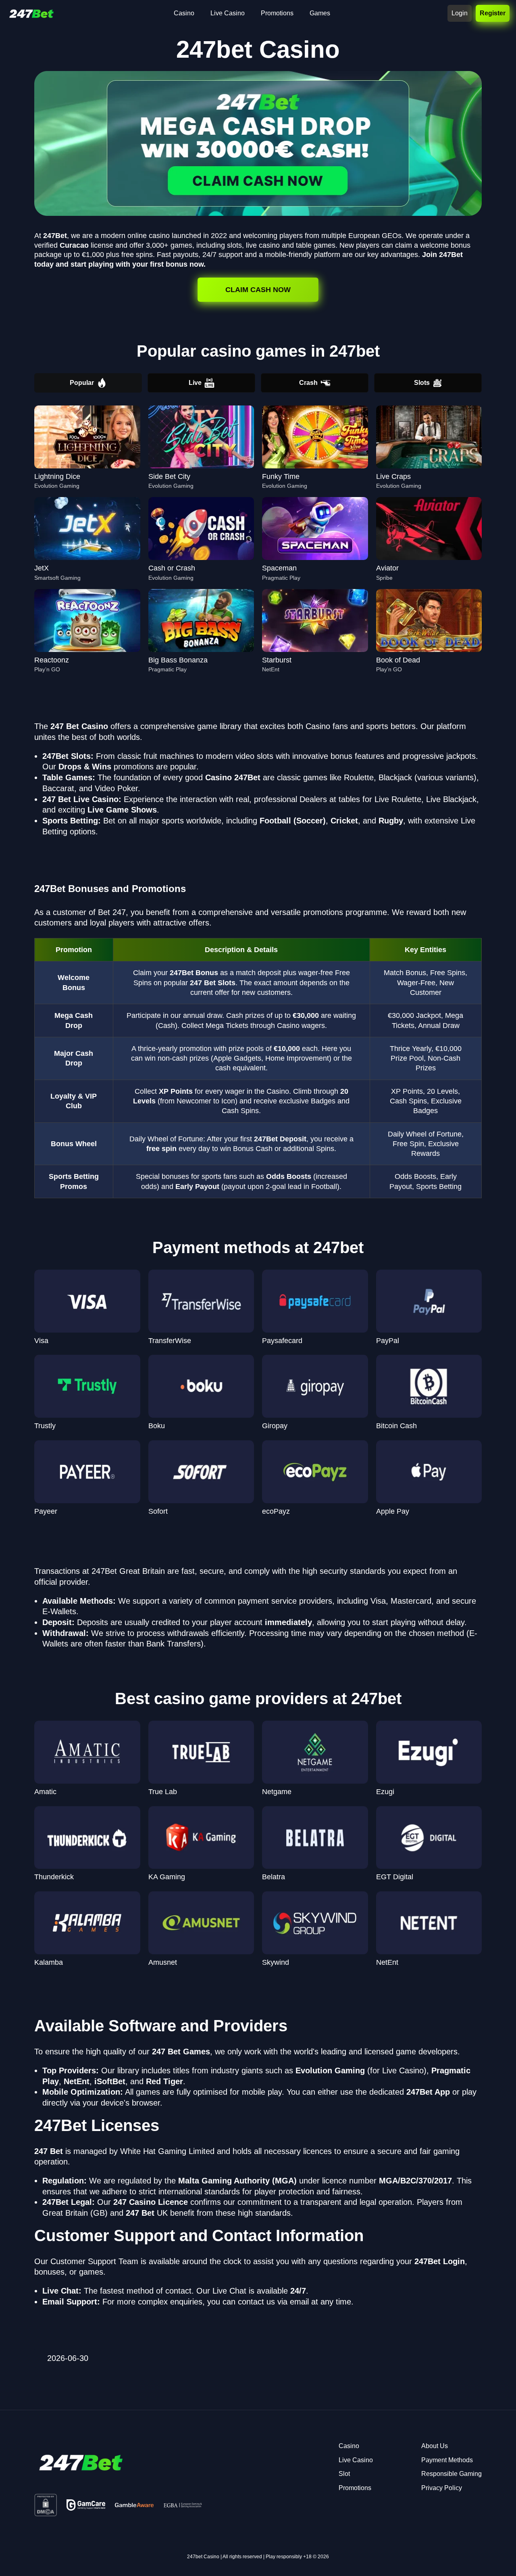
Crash (308, 383)
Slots (422, 383)
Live (195, 383)
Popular (82, 383)
